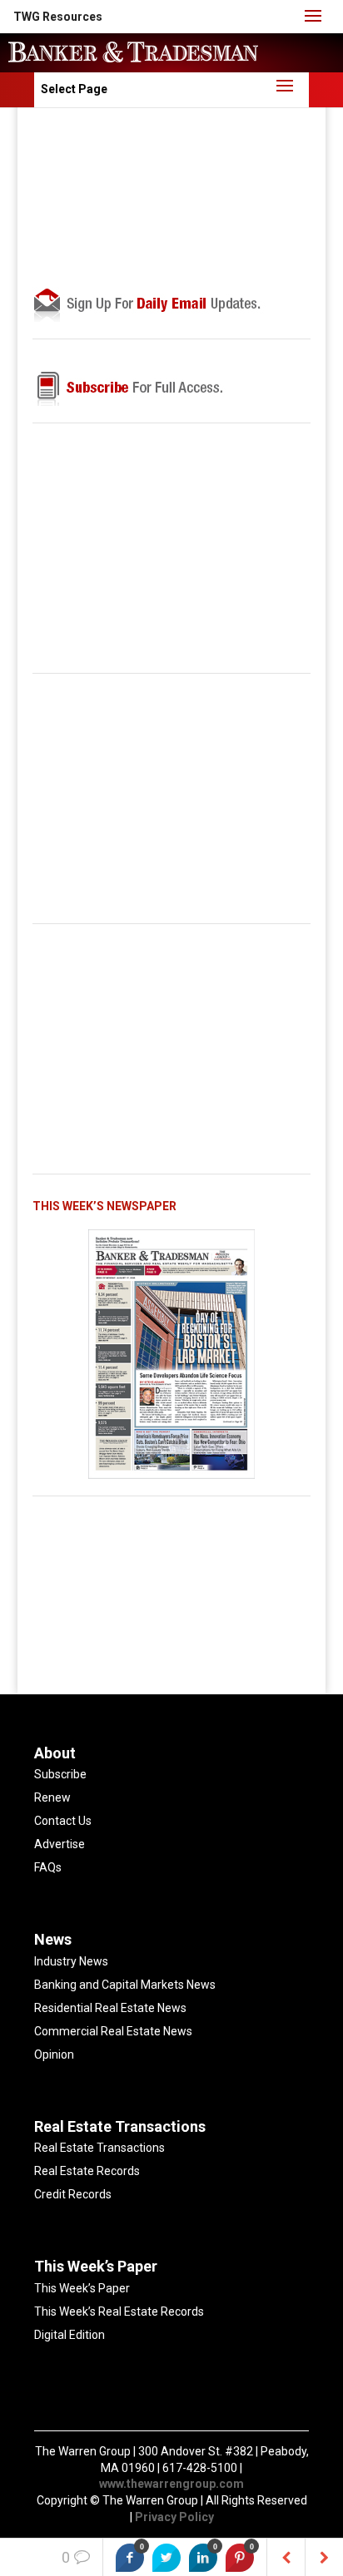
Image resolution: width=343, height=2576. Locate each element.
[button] (58, 17)
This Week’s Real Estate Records (119, 2311)
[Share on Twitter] (167, 2558)
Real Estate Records (87, 2171)
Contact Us (63, 1821)
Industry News (71, 1961)
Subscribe (60, 1774)
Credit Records (73, 2194)
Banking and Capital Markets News (125, 1985)
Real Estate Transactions (99, 2148)
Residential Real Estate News (110, 2008)
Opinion (54, 2054)
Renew (52, 1797)
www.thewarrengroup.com (171, 2484)
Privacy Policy (174, 2517)
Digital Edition (70, 2335)
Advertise (60, 1844)
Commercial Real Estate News (113, 2031)
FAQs (48, 1867)
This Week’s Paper (82, 2288)
